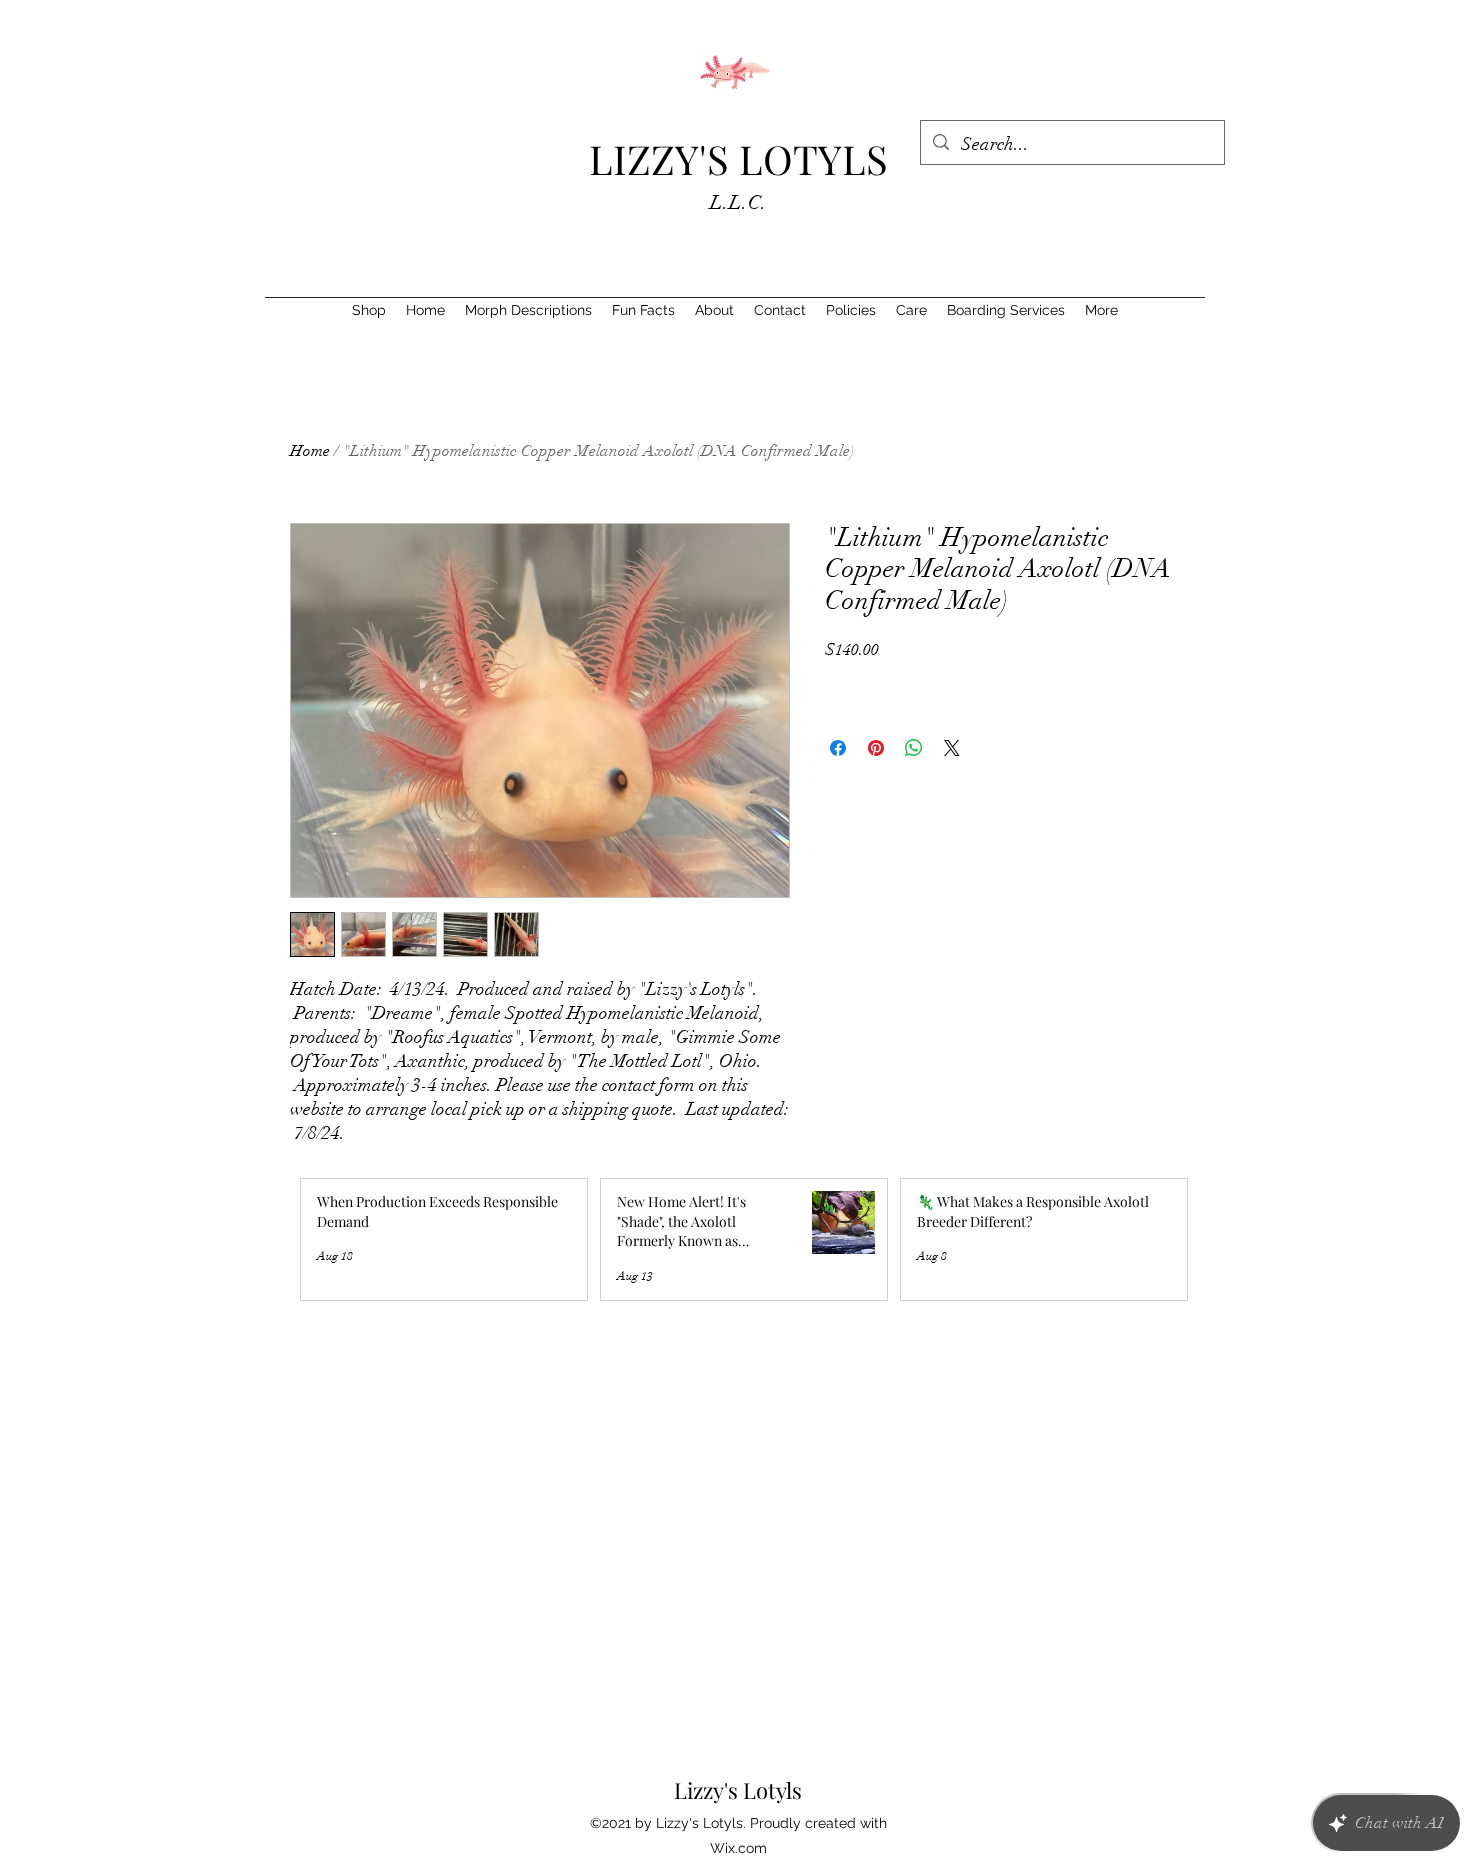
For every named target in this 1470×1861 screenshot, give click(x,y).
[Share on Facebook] (838, 748)
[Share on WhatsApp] (914, 748)
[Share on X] (952, 748)
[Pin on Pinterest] (876, 748)
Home (310, 451)
